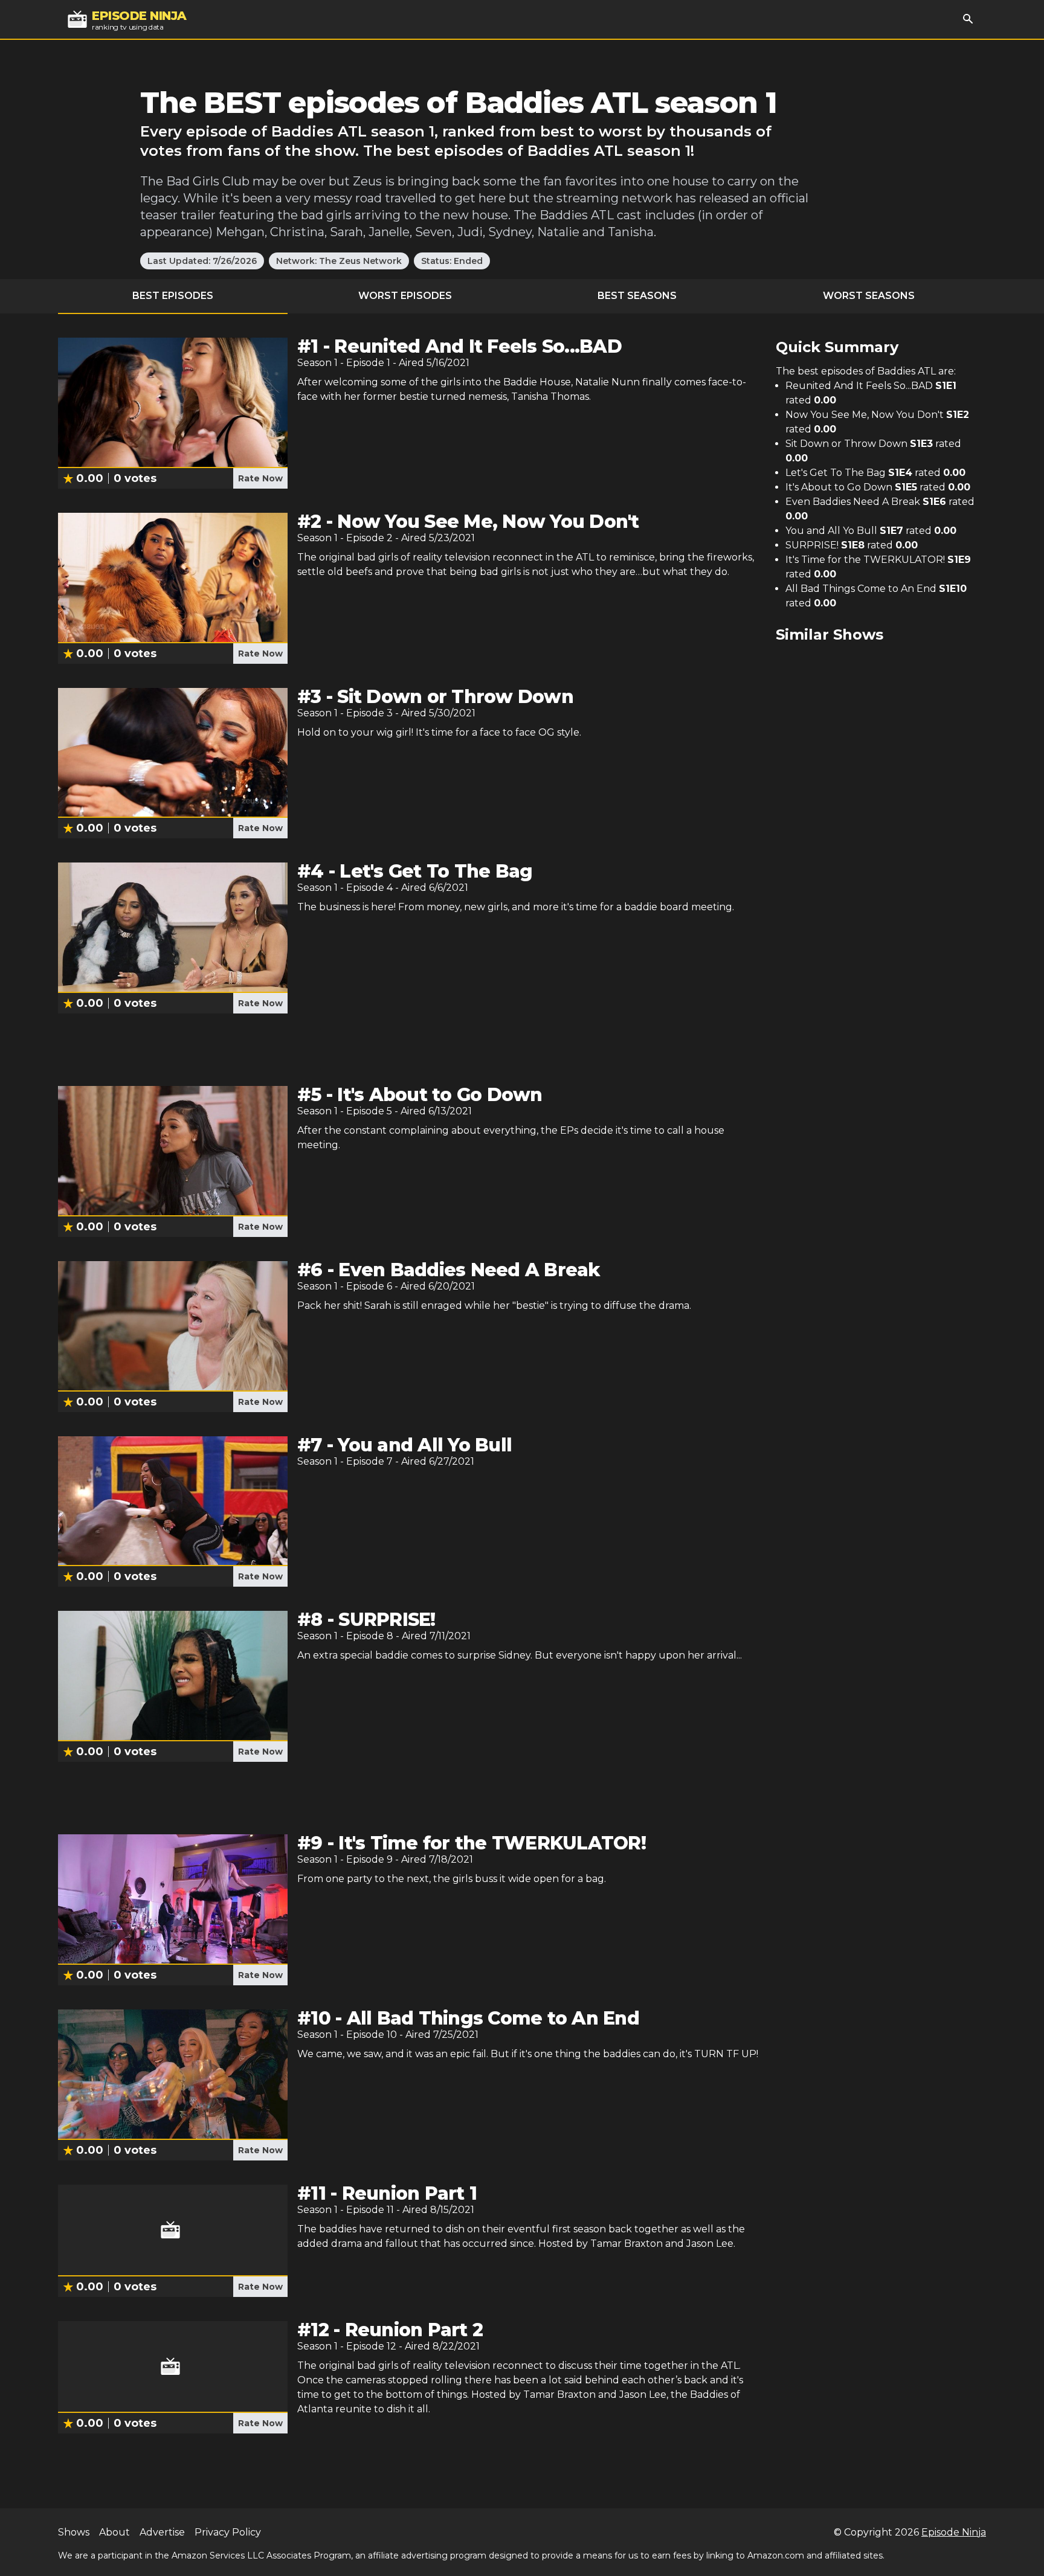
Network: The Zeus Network (339, 261)
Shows (74, 2532)
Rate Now (260, 478)
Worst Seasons (869, 296)
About (114, 2532)
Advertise (162, 2532)
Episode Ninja (954, 2532)
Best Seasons (637, 296)
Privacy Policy (228, 2532)
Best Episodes (173, 296)
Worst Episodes (405, 296)
